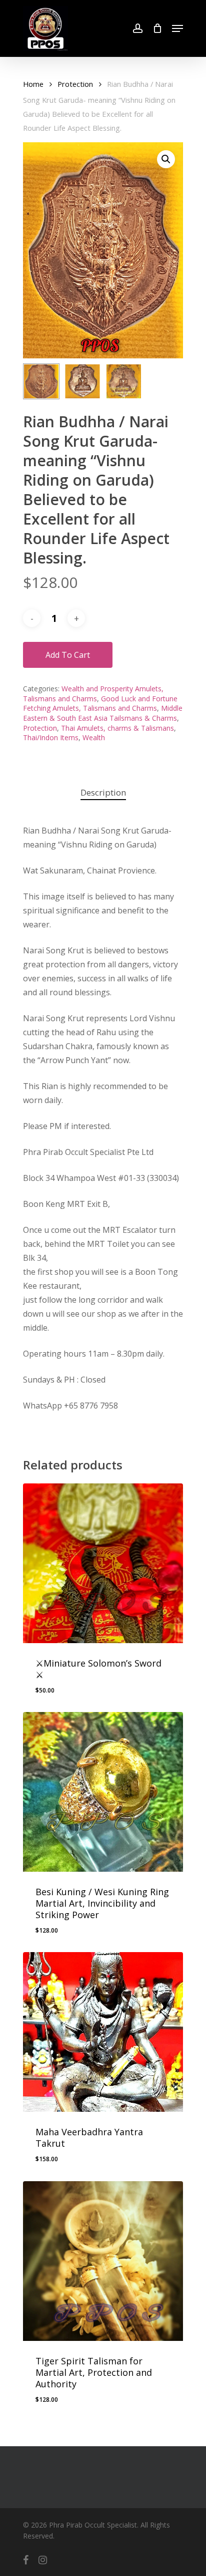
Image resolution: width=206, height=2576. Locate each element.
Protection (75, 84)
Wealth (94, 737)
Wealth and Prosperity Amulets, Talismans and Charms (93, 694)
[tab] (103, 793)
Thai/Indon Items (51, 737)
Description (103, 792)
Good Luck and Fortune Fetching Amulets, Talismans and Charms (100, 704)
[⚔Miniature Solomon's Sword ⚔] (103, 1563)
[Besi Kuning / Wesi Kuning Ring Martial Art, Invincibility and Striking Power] (103, 1792)
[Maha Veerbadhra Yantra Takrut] (103, 2032)
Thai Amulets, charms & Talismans (117, 728)
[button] (166, 159)
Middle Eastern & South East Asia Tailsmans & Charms (103, 713)
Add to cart (68, 655)
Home (33, 84)
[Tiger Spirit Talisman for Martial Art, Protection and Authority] (103, 2261)
